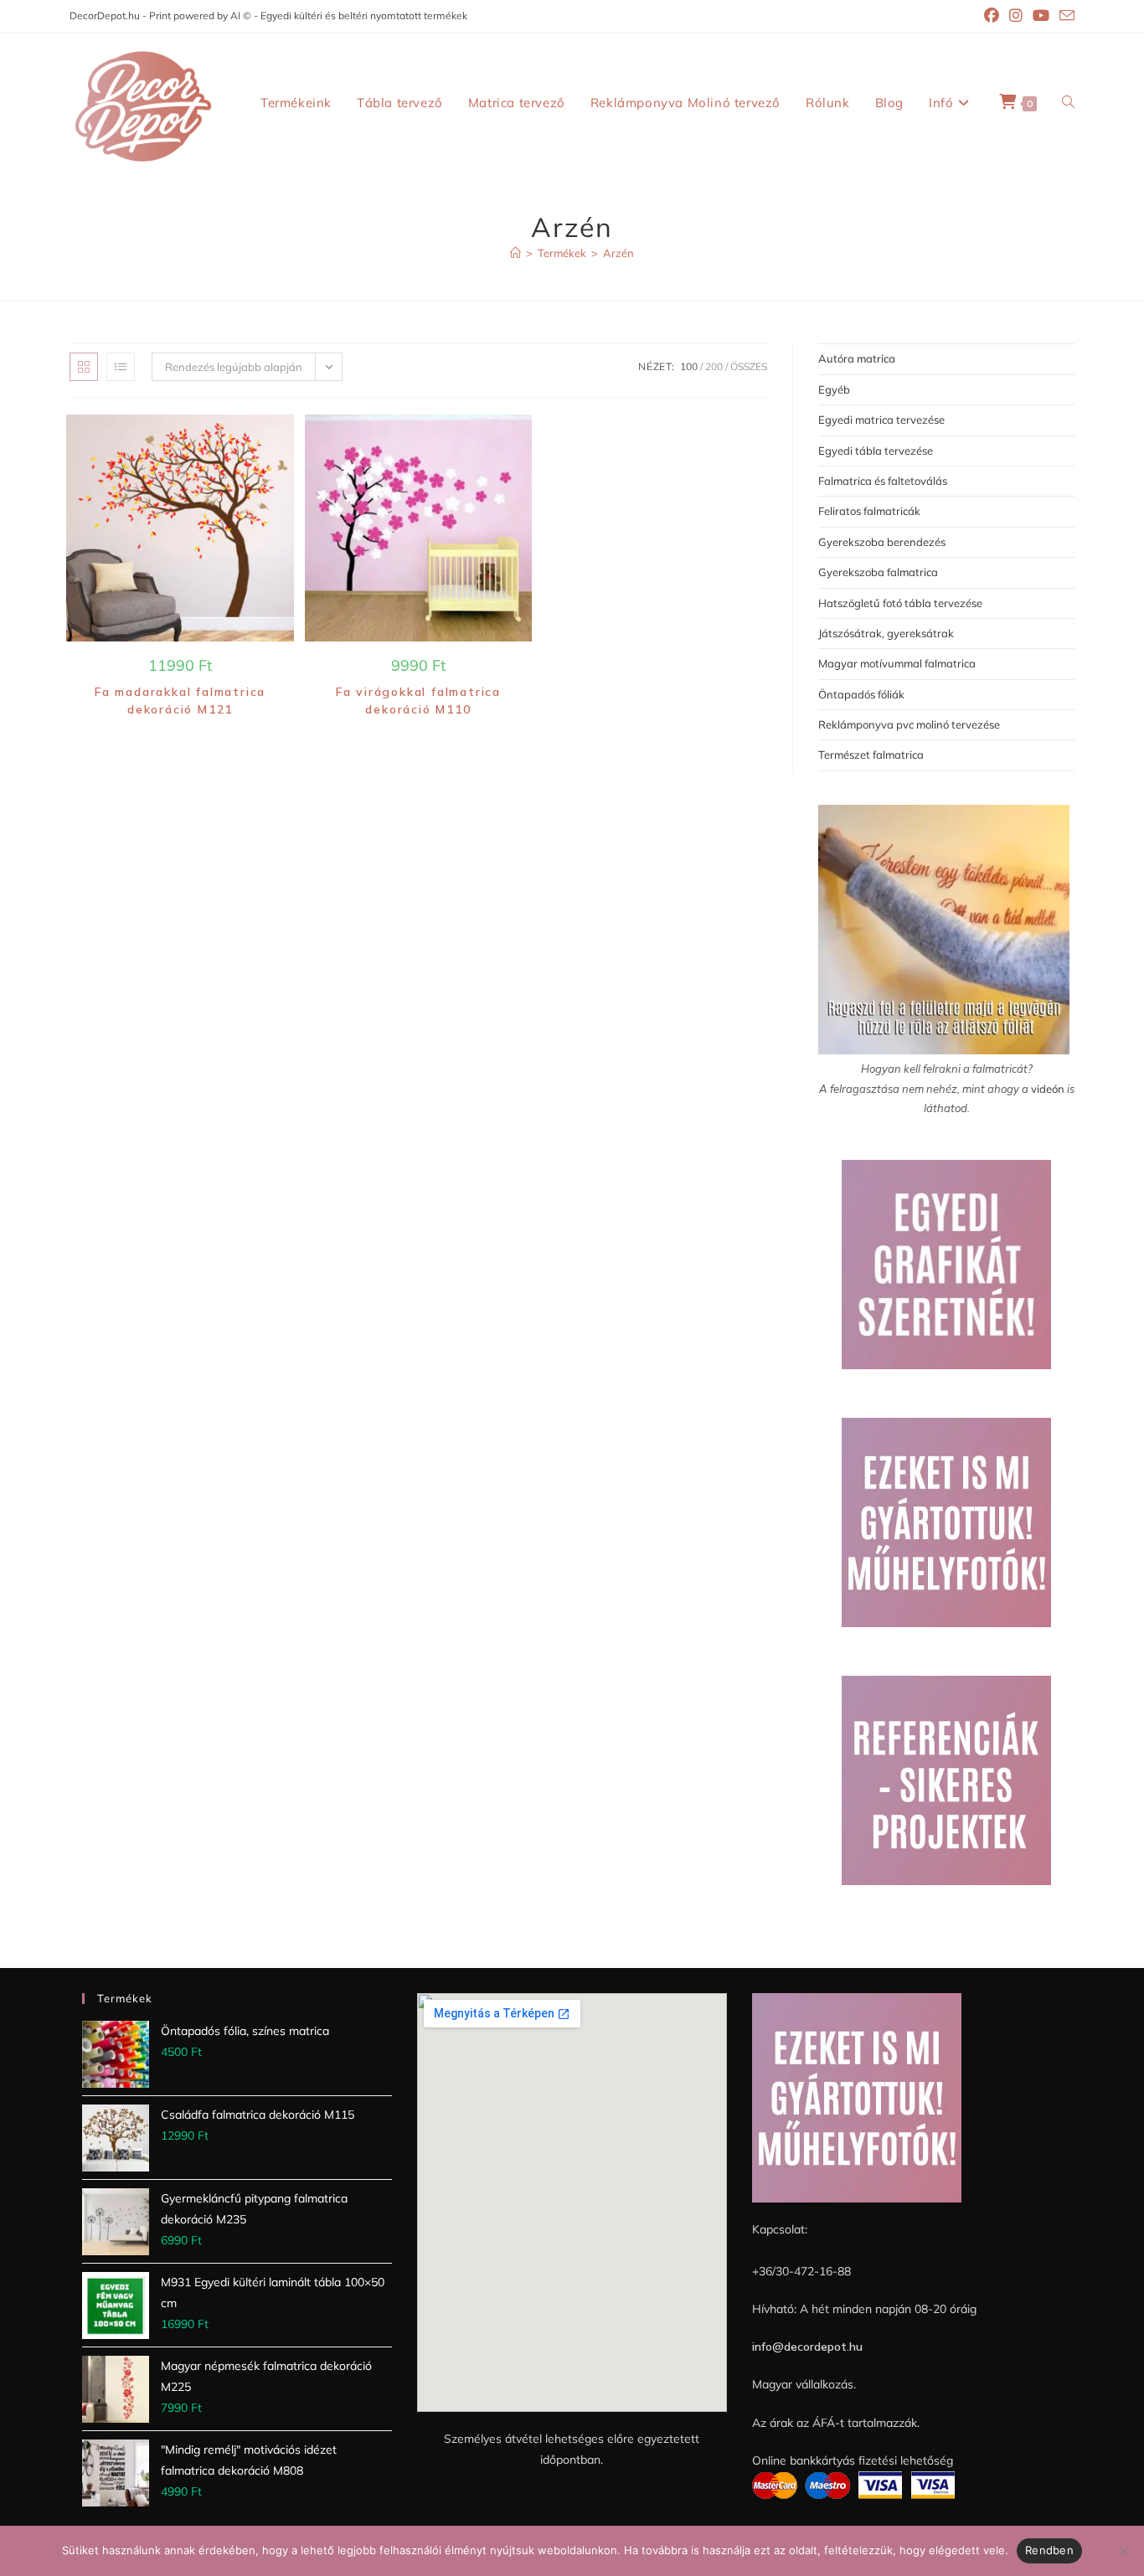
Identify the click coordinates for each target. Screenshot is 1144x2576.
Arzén (618, 253)
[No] (1123, 2551)
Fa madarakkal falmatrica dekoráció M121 (180, 701)
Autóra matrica (857, 358)
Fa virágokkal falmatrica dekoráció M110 (418, 701)
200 (714, 366)
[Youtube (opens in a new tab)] (1041, 16)
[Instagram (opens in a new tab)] (1016, 16)
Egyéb (834, 389)
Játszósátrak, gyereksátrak (886, 633)
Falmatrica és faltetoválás (883, 481)
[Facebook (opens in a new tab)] (992, 16)
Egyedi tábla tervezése (876, 451)
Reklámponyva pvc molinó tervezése (909, 724)
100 (689, 366)
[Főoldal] (515, 253)
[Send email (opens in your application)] (1064, 16)
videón (1048, 1089)
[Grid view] (84, 367)
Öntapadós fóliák (861, 694)
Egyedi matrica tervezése (881, 420)
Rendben (1049, 2550)
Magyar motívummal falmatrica (897, 663)
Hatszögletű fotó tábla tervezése (900, 603)
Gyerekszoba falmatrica (878, 572)
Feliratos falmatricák (869, 511)
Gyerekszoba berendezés (882, 542)
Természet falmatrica (871, 755)
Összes (749, 366)
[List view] (121, 367)
